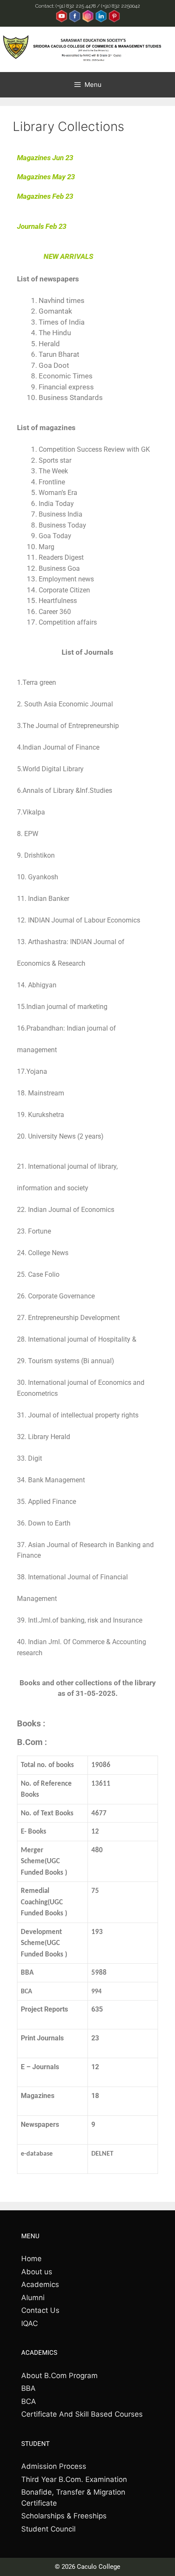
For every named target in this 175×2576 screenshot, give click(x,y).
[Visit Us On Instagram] (88, 21)
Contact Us (40, 2310)
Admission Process (54, 2466)
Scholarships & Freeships (64, 2516)
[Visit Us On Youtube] (61, 21)
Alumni (33, 2298)
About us (37, 2272)
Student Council (48, 2529)
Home (31, 2259)
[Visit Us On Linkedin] (101, 21)
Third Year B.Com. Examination (74, 2479)
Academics (40, 2284)
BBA (28, 2388)
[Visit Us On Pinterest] (114, 21)
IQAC (30, 2323)
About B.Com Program (59, 2376)
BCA (29, 2401)
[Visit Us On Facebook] (75, 21)
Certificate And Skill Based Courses (82, 2414)
